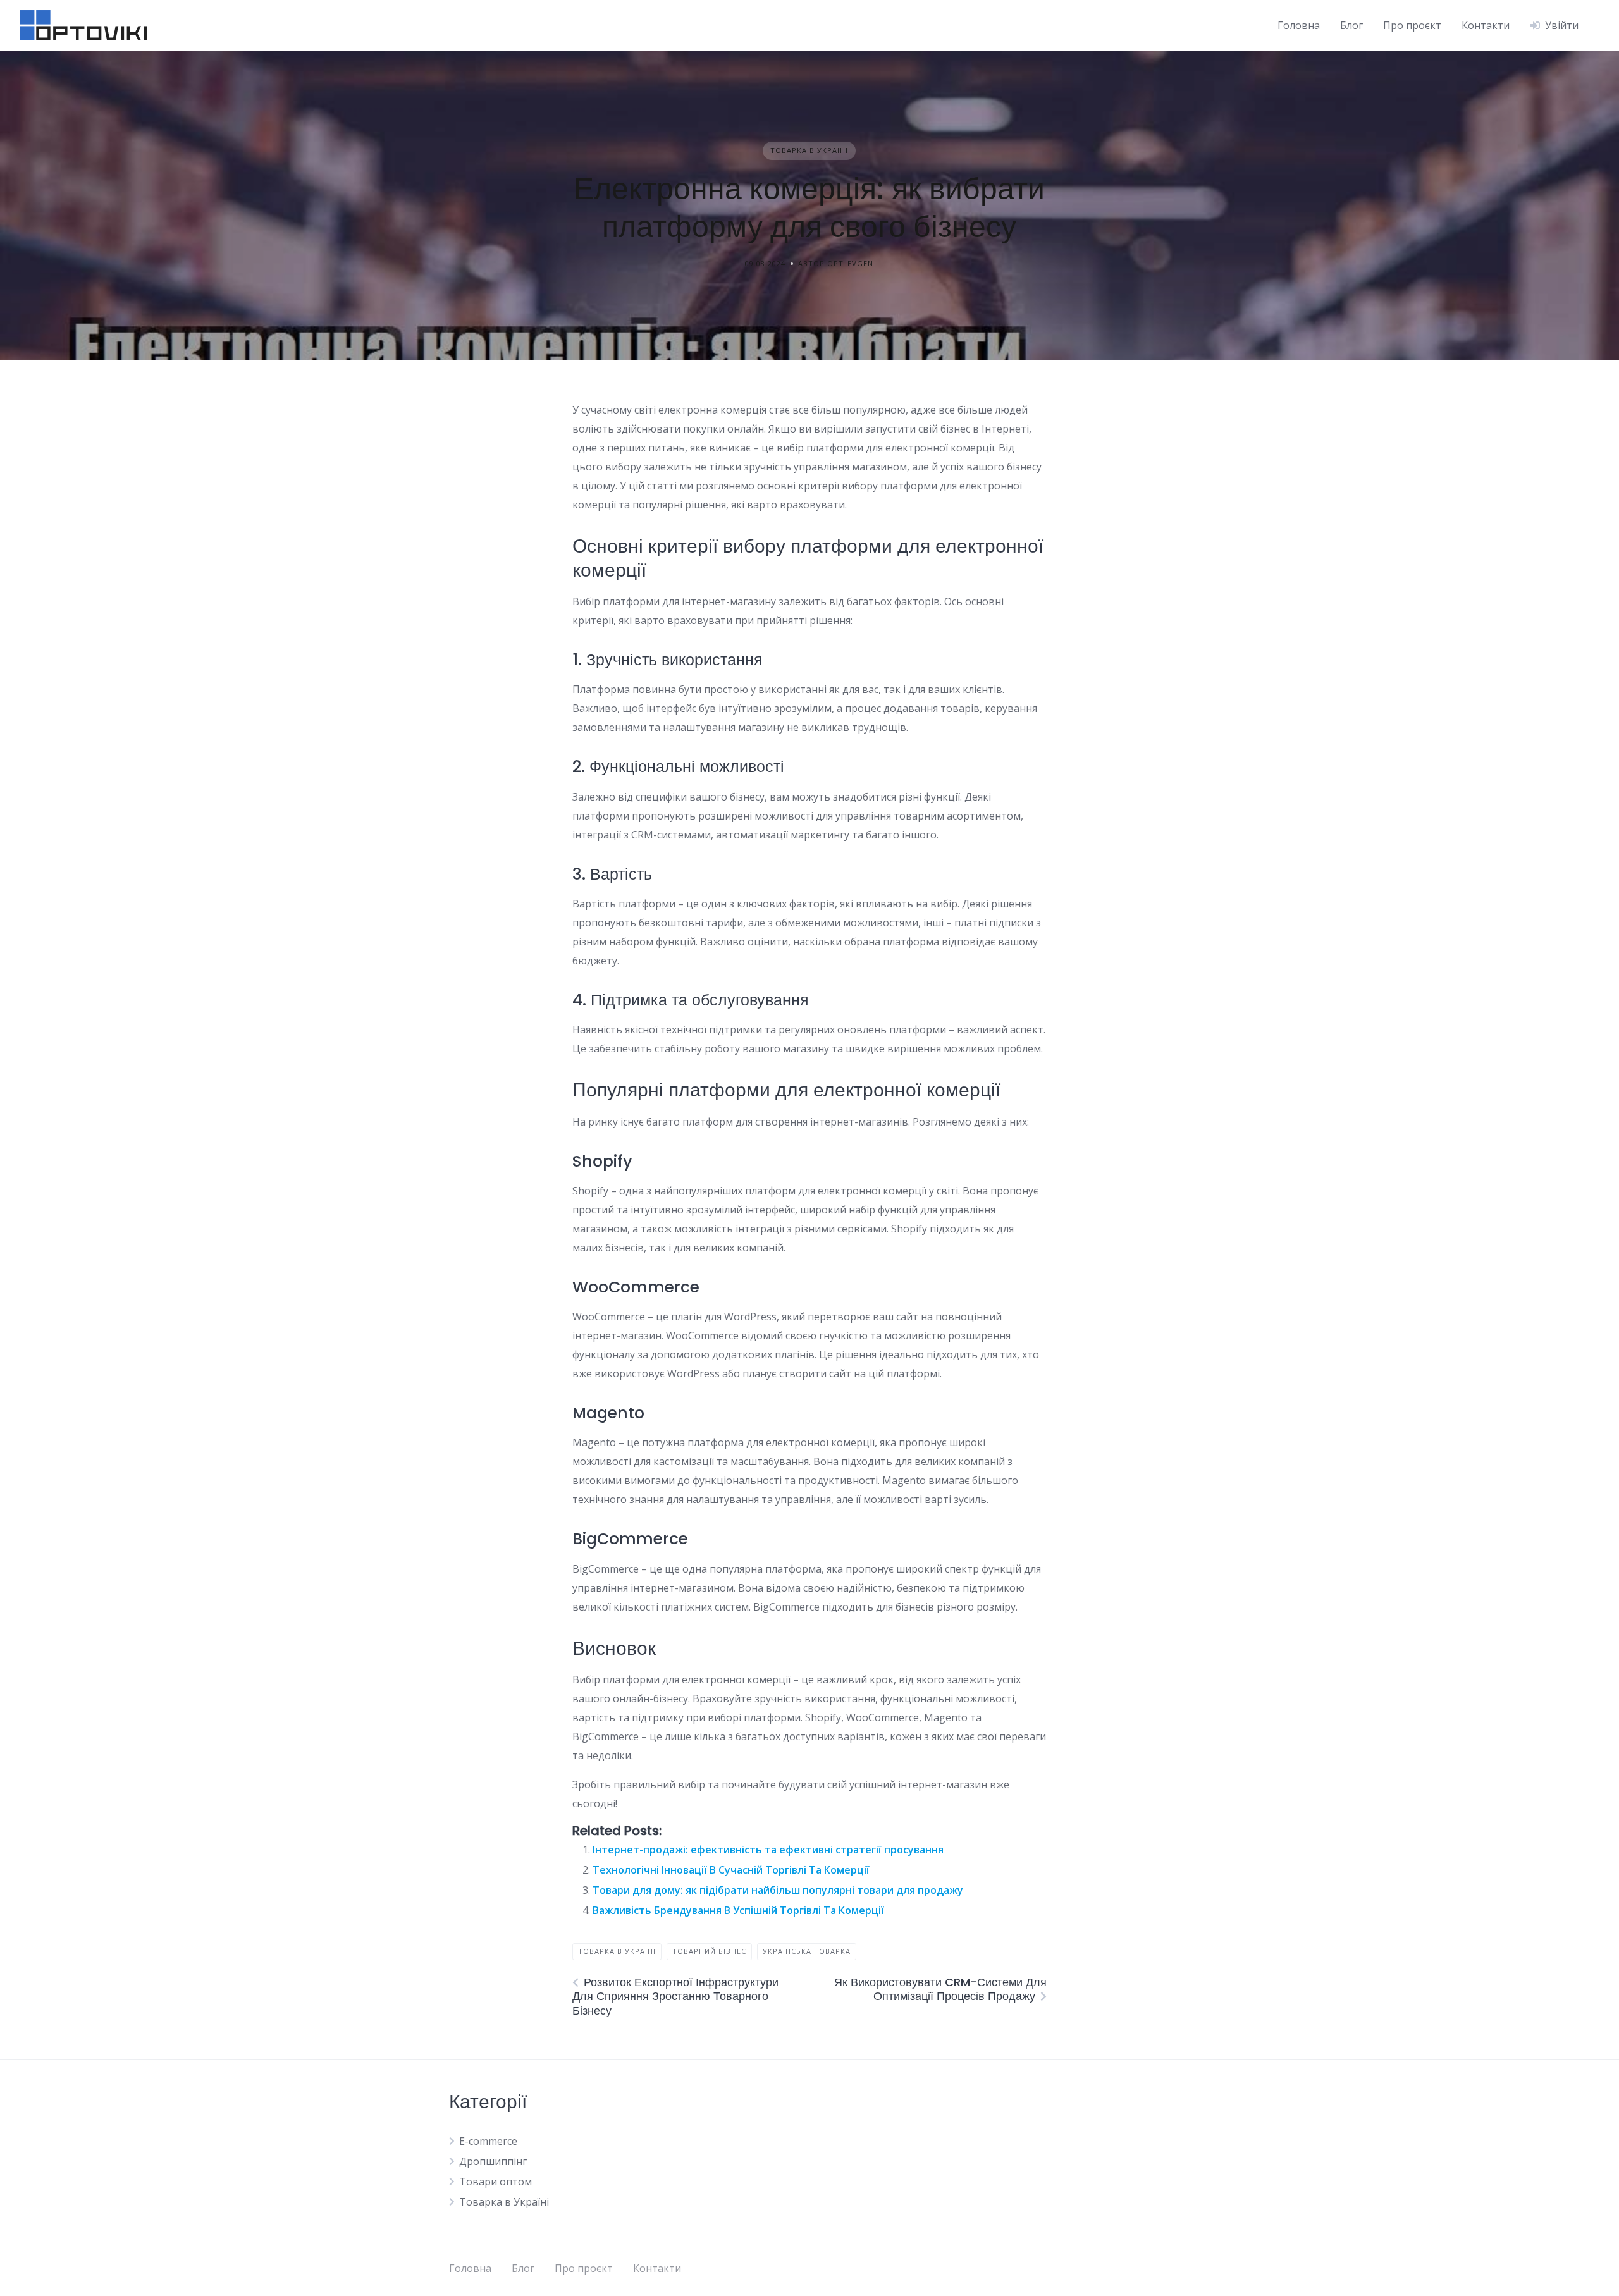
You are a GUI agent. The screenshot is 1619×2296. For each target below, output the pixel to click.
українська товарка (807, 1951)
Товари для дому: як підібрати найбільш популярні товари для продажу (778, 1890)
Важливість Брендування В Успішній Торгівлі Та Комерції (738, 1910)
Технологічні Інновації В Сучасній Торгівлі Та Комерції (731, 1870)
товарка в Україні (617, 1951)
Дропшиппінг (493, 2161)
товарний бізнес (709, 1951)
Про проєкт (1412, 25)
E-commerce (488, 2141)
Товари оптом (496, 2182)
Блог (1351, 25)
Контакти (1486, 25)
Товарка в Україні (809, 150)
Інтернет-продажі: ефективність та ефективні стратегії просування (768, 1850)
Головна (1299, 25)
